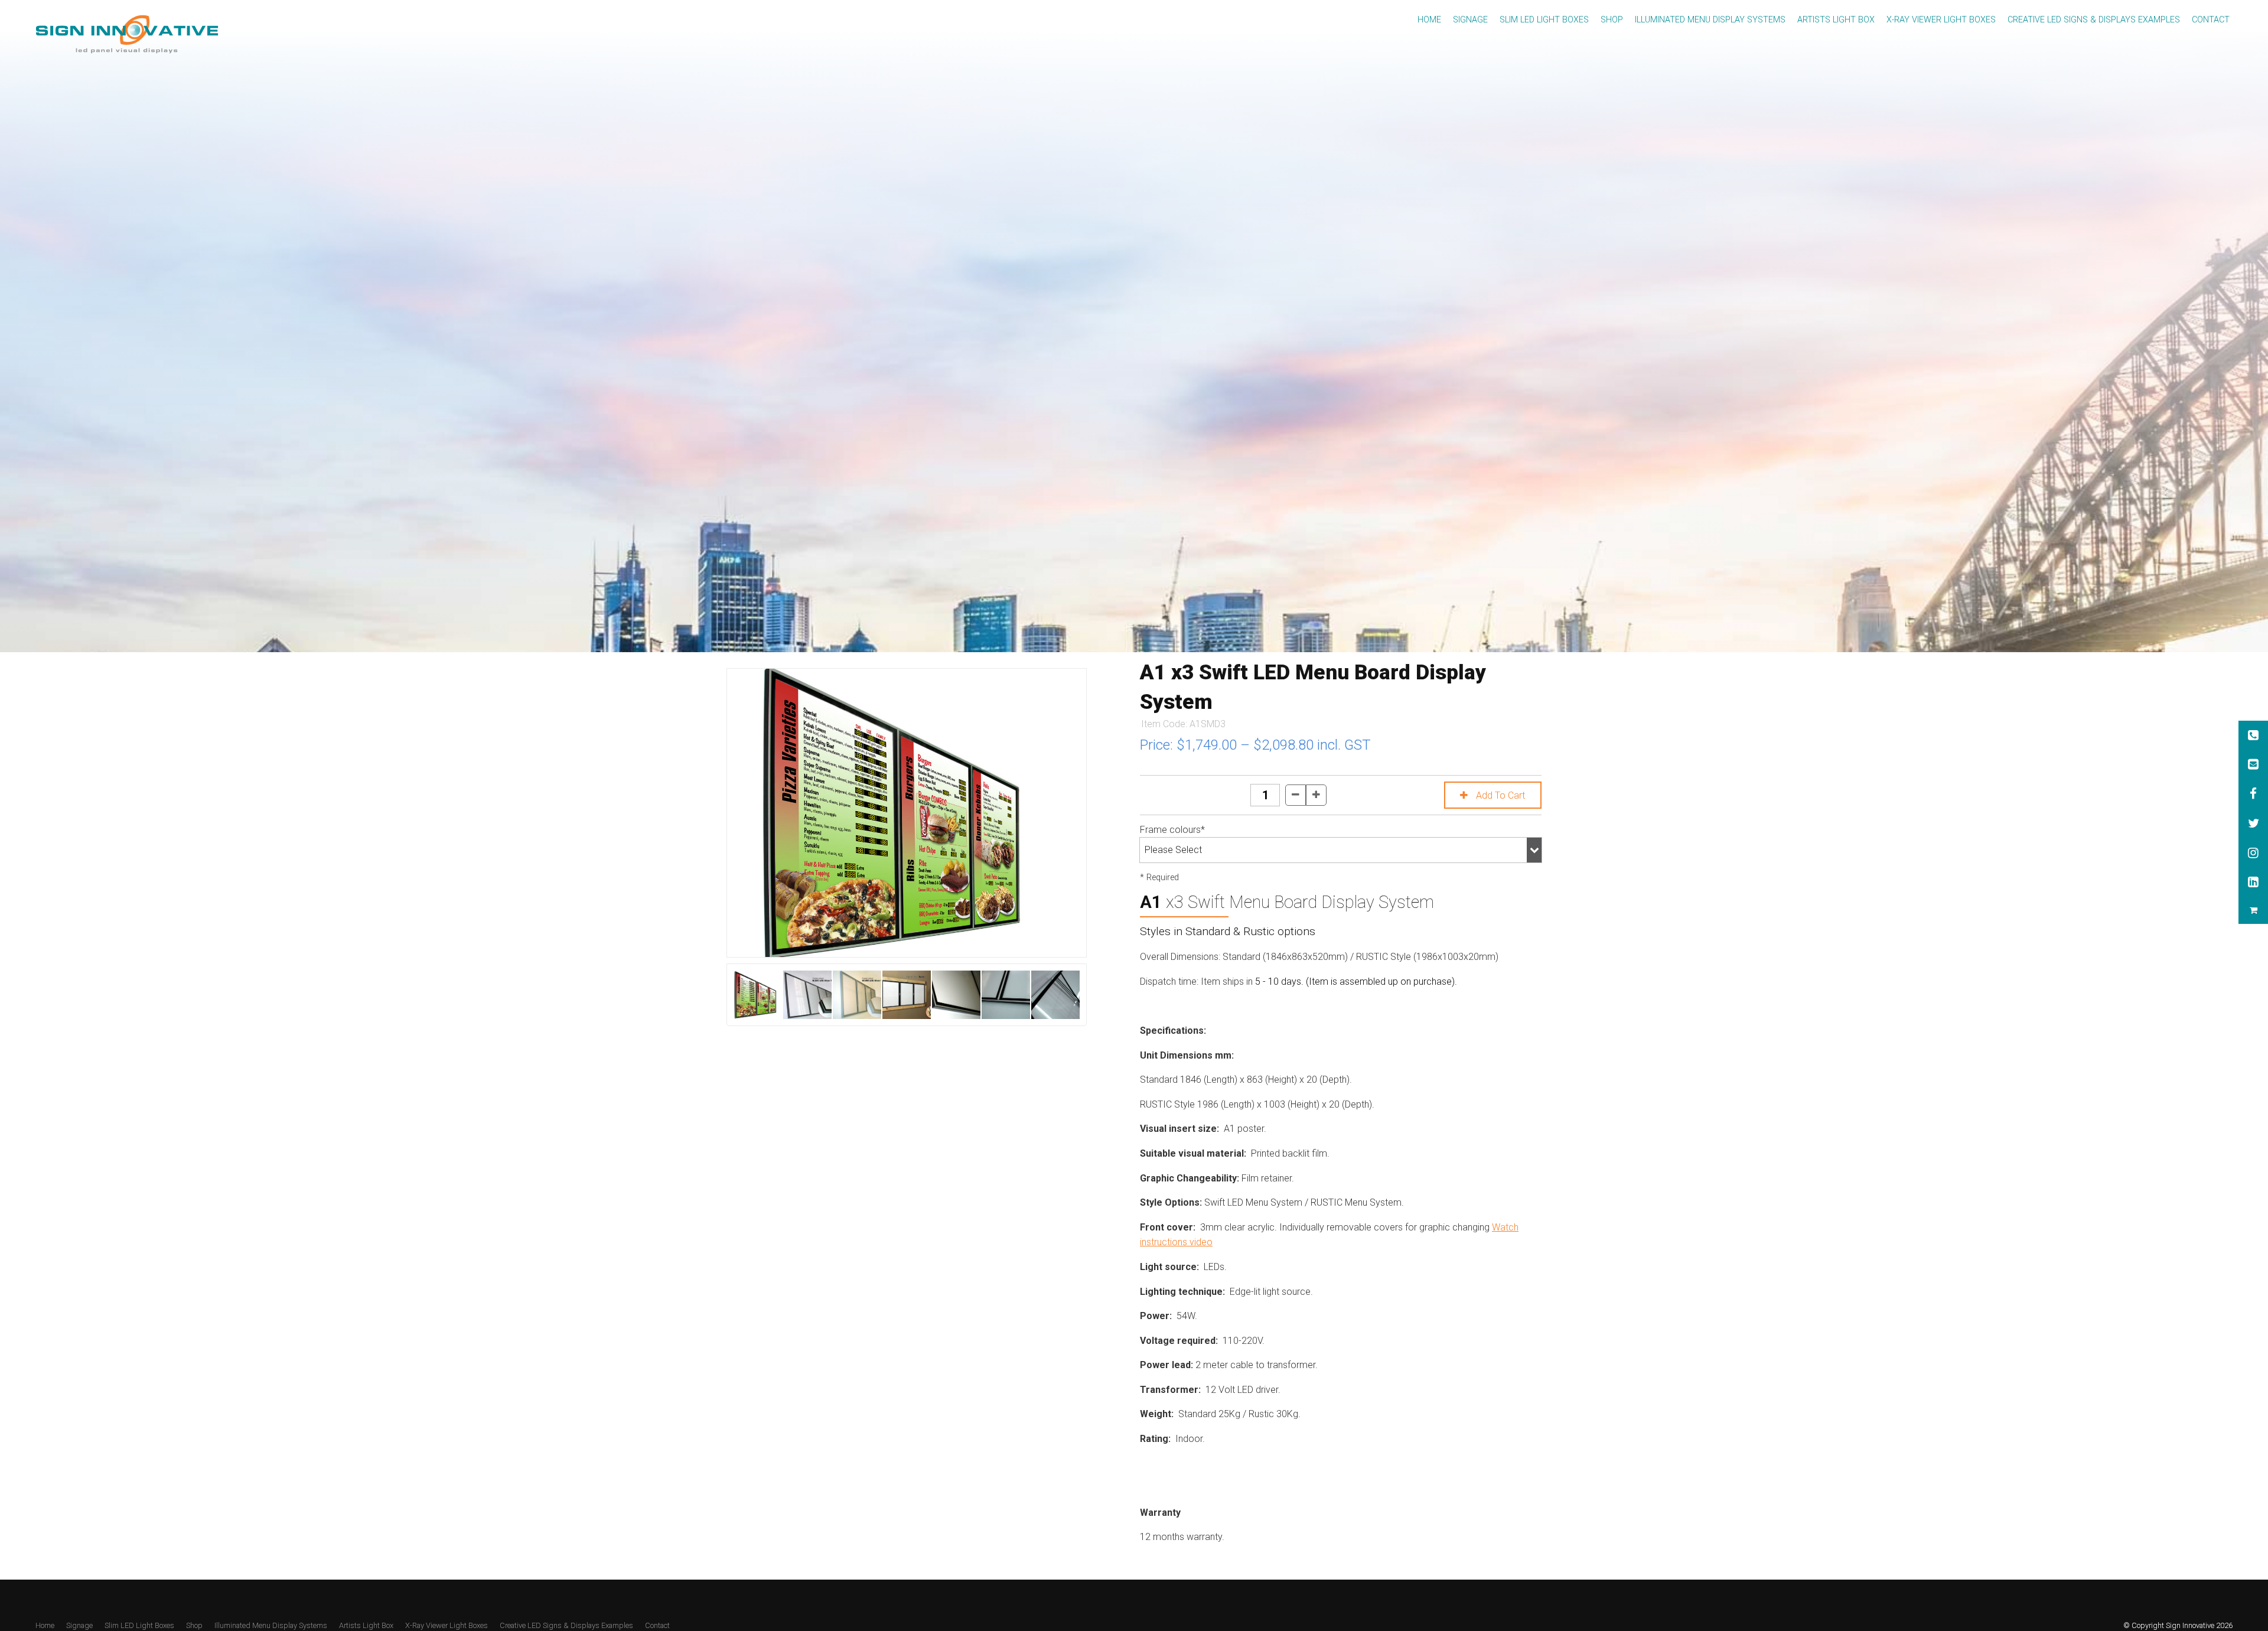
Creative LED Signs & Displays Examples (2094, 20)
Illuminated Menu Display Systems (1710, 20)
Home (1429, 20)
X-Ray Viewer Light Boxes (1941, 20)
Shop (1612, 20)
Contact (2211, 20)
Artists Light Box (1836, 20)
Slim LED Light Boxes (1544, 20)
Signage (1470, 20)
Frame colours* (1172, 830)
